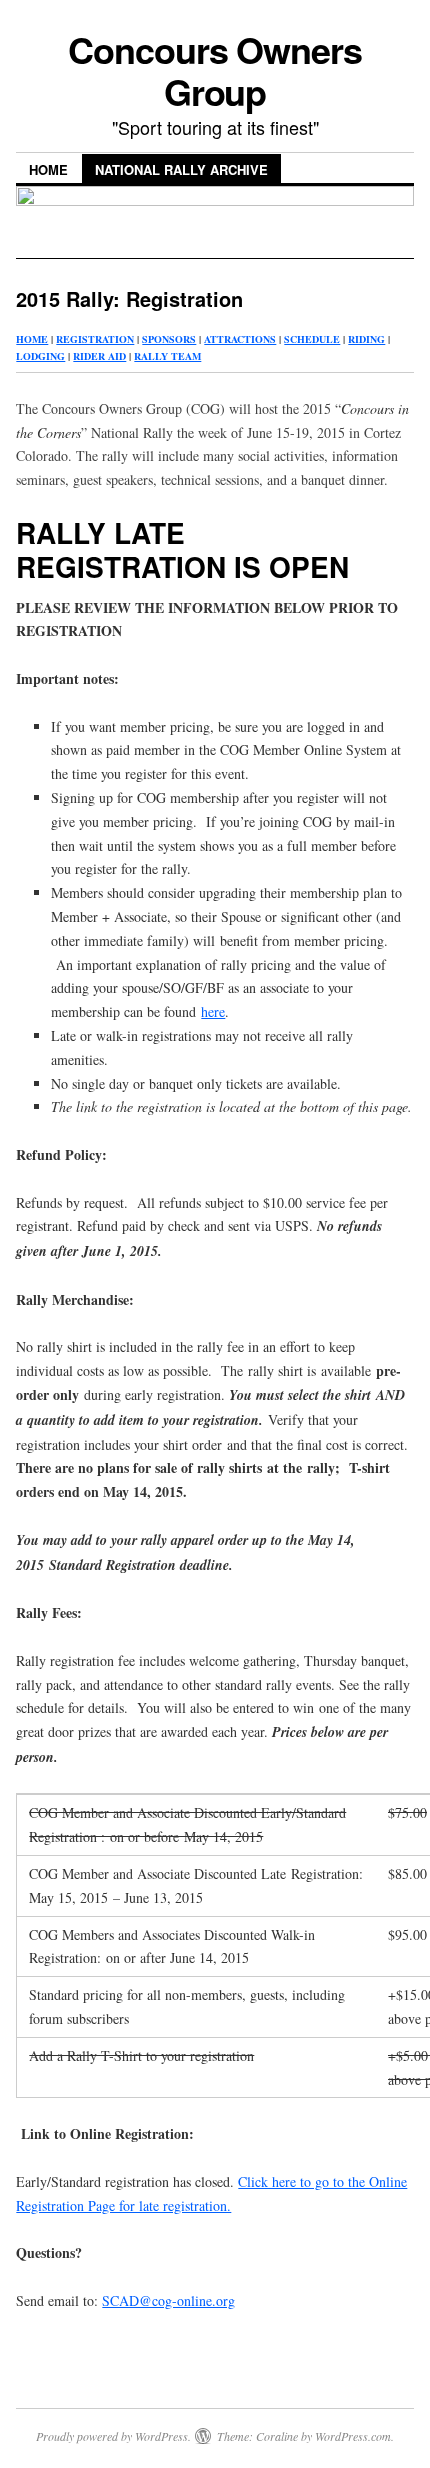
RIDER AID (99, 356)
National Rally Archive (181, 169)
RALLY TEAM (167, 356)
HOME (32, 339)
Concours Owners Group (215, 70)
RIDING (366, 339)
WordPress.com (353, 2436)
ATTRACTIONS (240, 339)
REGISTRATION (95, 339)
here (213, 1011)
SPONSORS (169, 339)
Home (48, 169)
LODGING (40, 356)
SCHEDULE (312, 339)
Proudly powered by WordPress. (113, 2436)
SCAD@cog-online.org (168, 2300)
